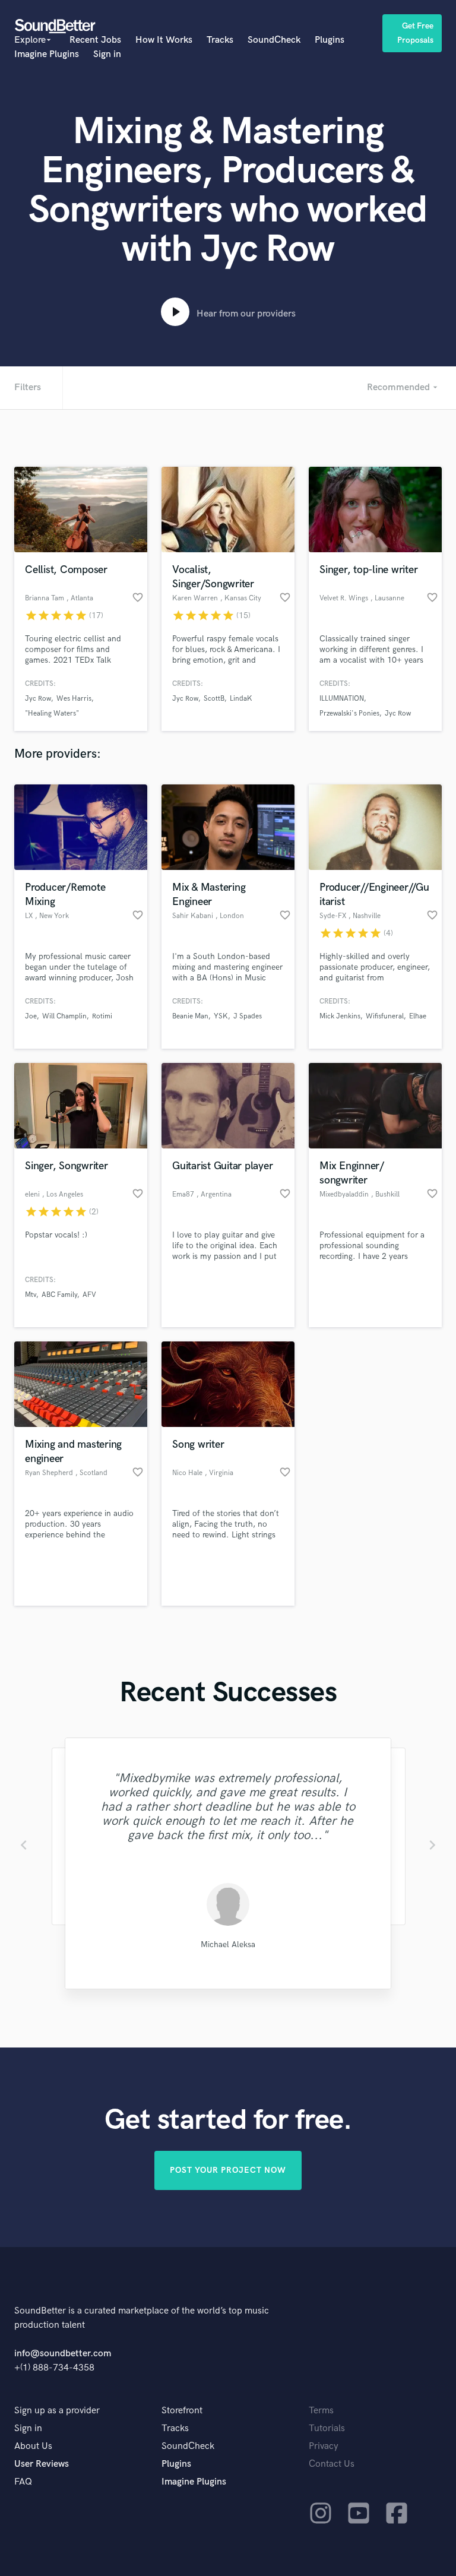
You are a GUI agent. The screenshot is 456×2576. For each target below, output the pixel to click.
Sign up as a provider (57, 2411)
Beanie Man (190, 1016)
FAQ (23, 2482)
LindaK (241, 699)
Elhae (418, 1016)
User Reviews (42, 2464)
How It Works (164, 40)
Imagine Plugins (47, 54)
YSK (221, 1016)
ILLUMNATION (342, 699)
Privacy (324, 2446)
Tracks (220, 40)
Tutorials (327, 2428)
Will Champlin (64, 1016)
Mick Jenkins (340, 1016)
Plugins (330, 40)
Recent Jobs (95, 40)
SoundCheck (274, 40)
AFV (89, 1295)
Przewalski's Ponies (349, 713)
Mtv (31, 1295)
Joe (31, 1016)
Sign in (107, 54)
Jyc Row (38, 699)
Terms (321, 2411)
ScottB (214, 699)
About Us (33, 2446)
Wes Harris (74, 699)
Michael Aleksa (228, 1944)
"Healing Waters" (52, 713)
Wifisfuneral (385, 1016)
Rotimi (102, 1016)
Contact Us (332, 2464)
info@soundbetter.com (63, 2354)
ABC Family (59, 1295)
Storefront (182, 2411)
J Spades (248, 1016)
